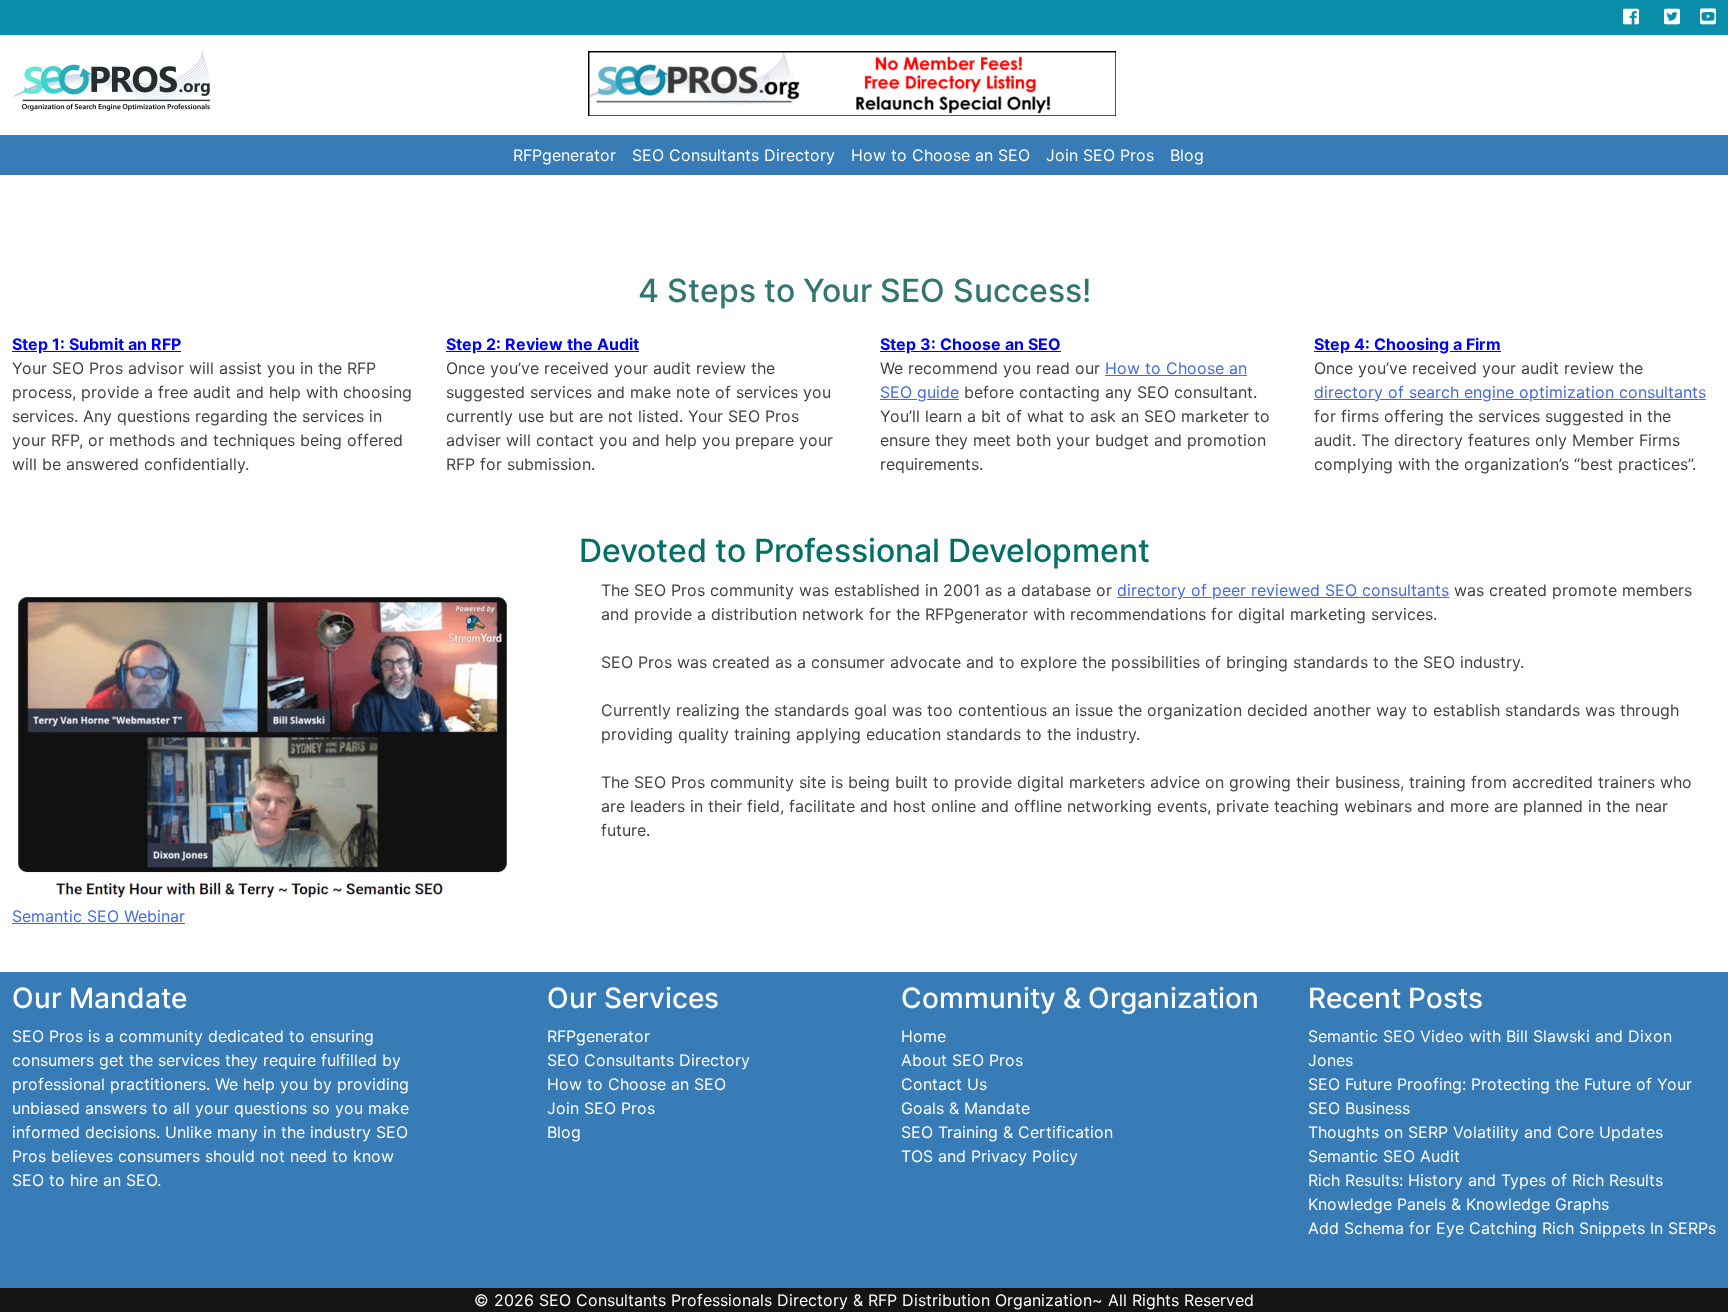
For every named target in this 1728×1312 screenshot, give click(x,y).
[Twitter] (1682, 16)
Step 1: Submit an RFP (96, 344)
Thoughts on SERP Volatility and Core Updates (1485, 1132)
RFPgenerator (564, 155)
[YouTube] (1708, 16)
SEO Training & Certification (1007, 1132)
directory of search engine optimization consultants (1510, 392)
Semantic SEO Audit (1384, 1156)
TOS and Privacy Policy (989, 1156)
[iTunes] (1591, 16)
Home (923, 1036)
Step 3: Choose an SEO (970, 344)
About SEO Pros (962, 1060)
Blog (1187, 155)
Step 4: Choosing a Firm (1407, 344)
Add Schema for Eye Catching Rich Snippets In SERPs (1512, 1228)
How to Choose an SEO (940, 155)
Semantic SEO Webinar (98, 916)
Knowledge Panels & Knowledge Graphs (1458, 1204)
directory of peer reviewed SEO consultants (1283, 590)
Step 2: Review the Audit (542, 344)
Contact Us (944, 1084)
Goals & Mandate (965, 1108)
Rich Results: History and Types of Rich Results (1485, 1180)
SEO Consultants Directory (733, 155)
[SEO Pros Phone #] (1552, 16)
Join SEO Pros (1100, 155)
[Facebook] (1631, 16)
